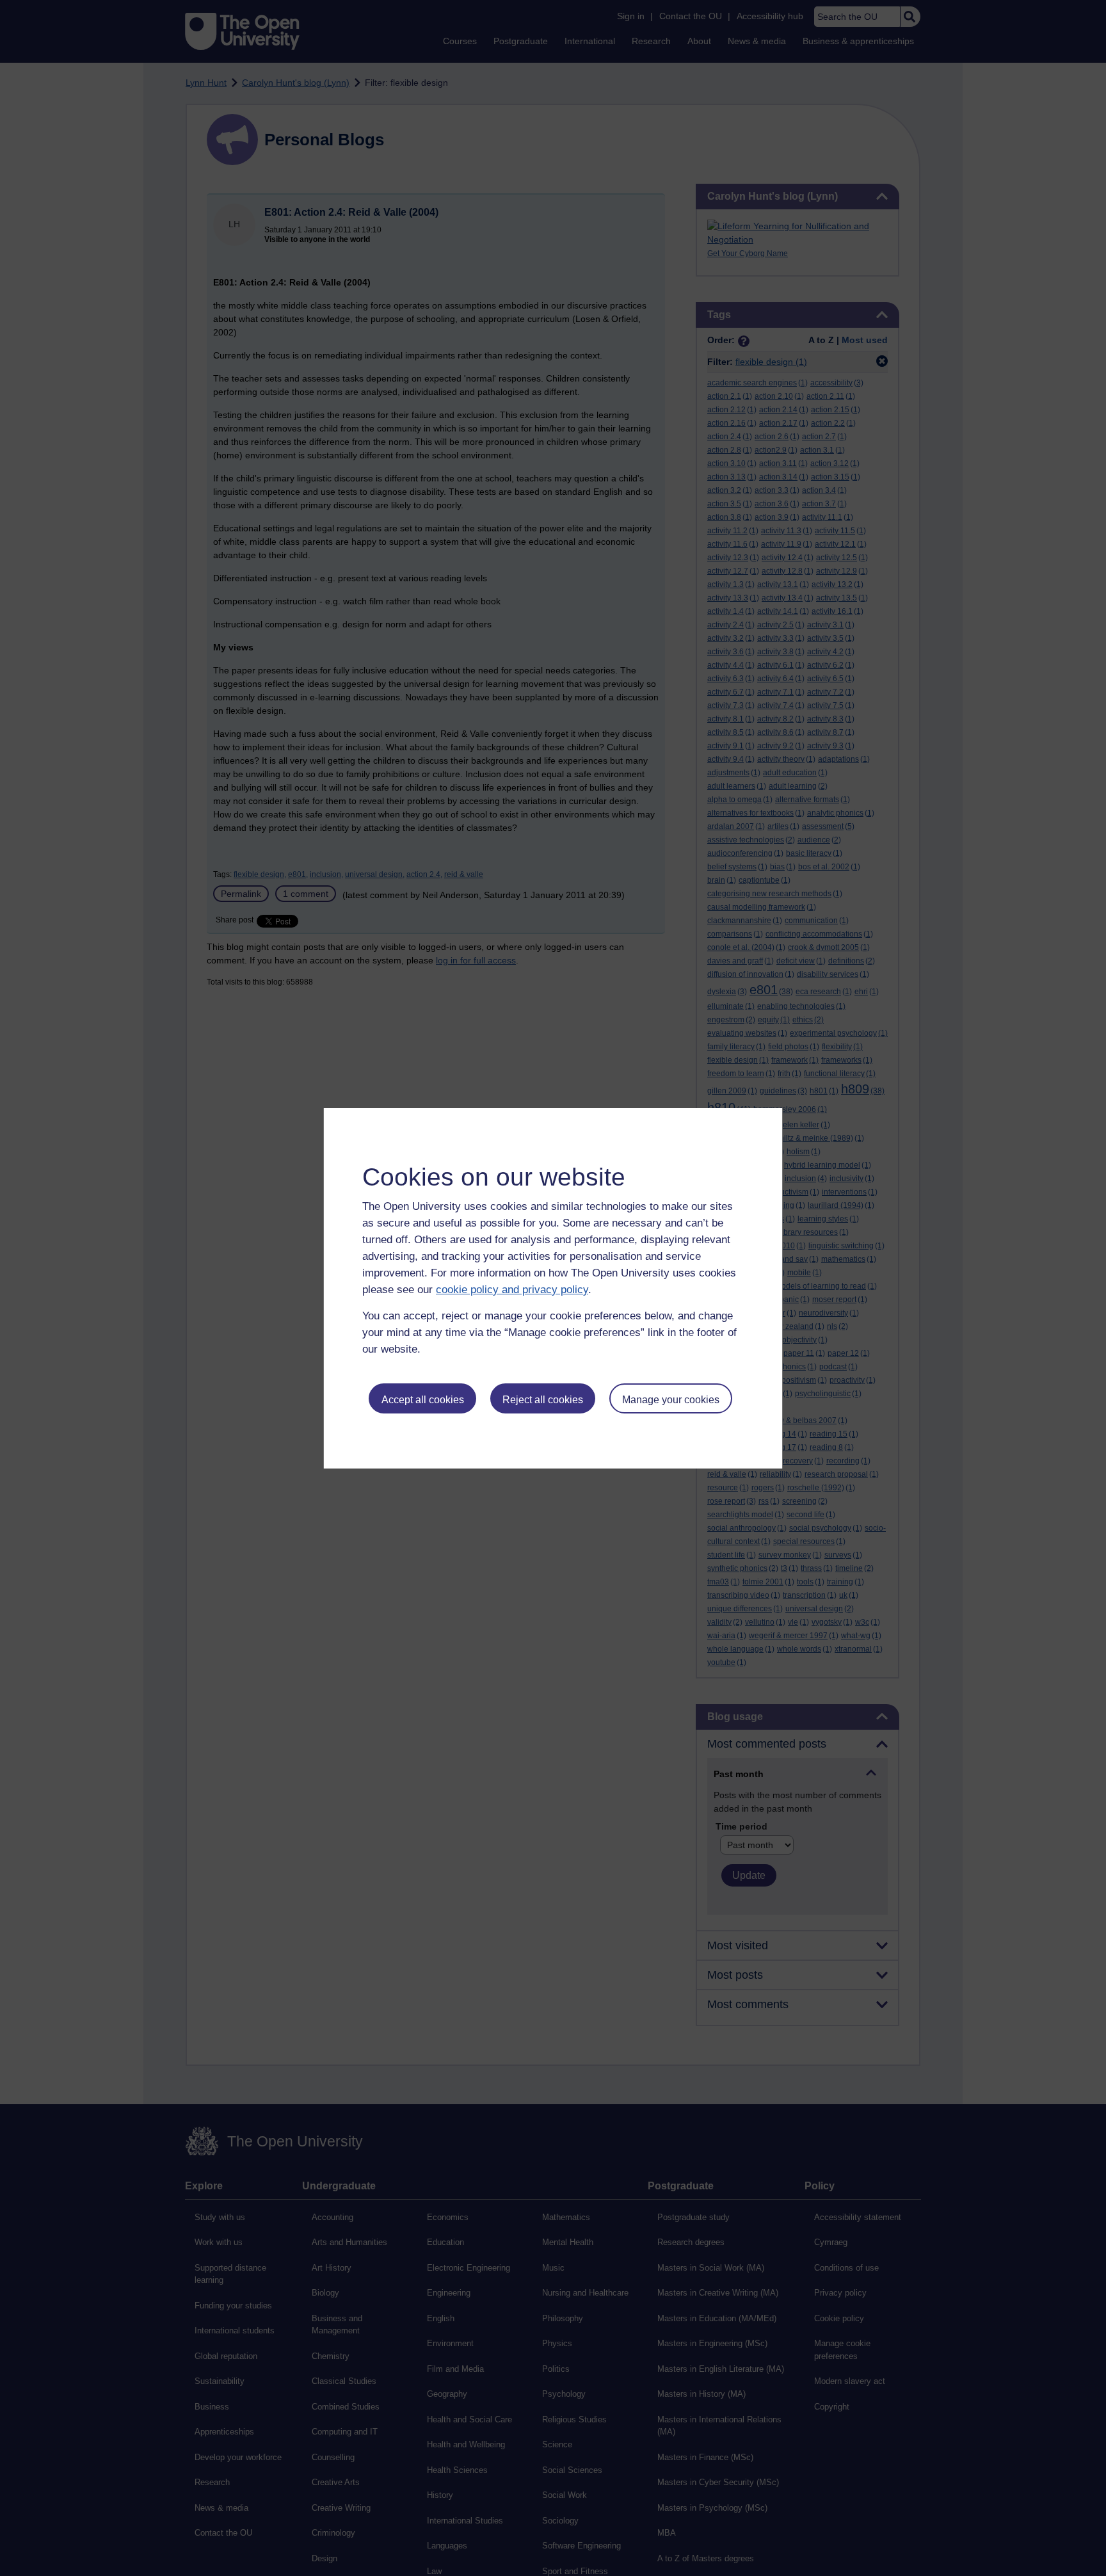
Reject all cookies (543, 1400)
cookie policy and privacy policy (512, 1290)
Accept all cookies (423, 1400)
